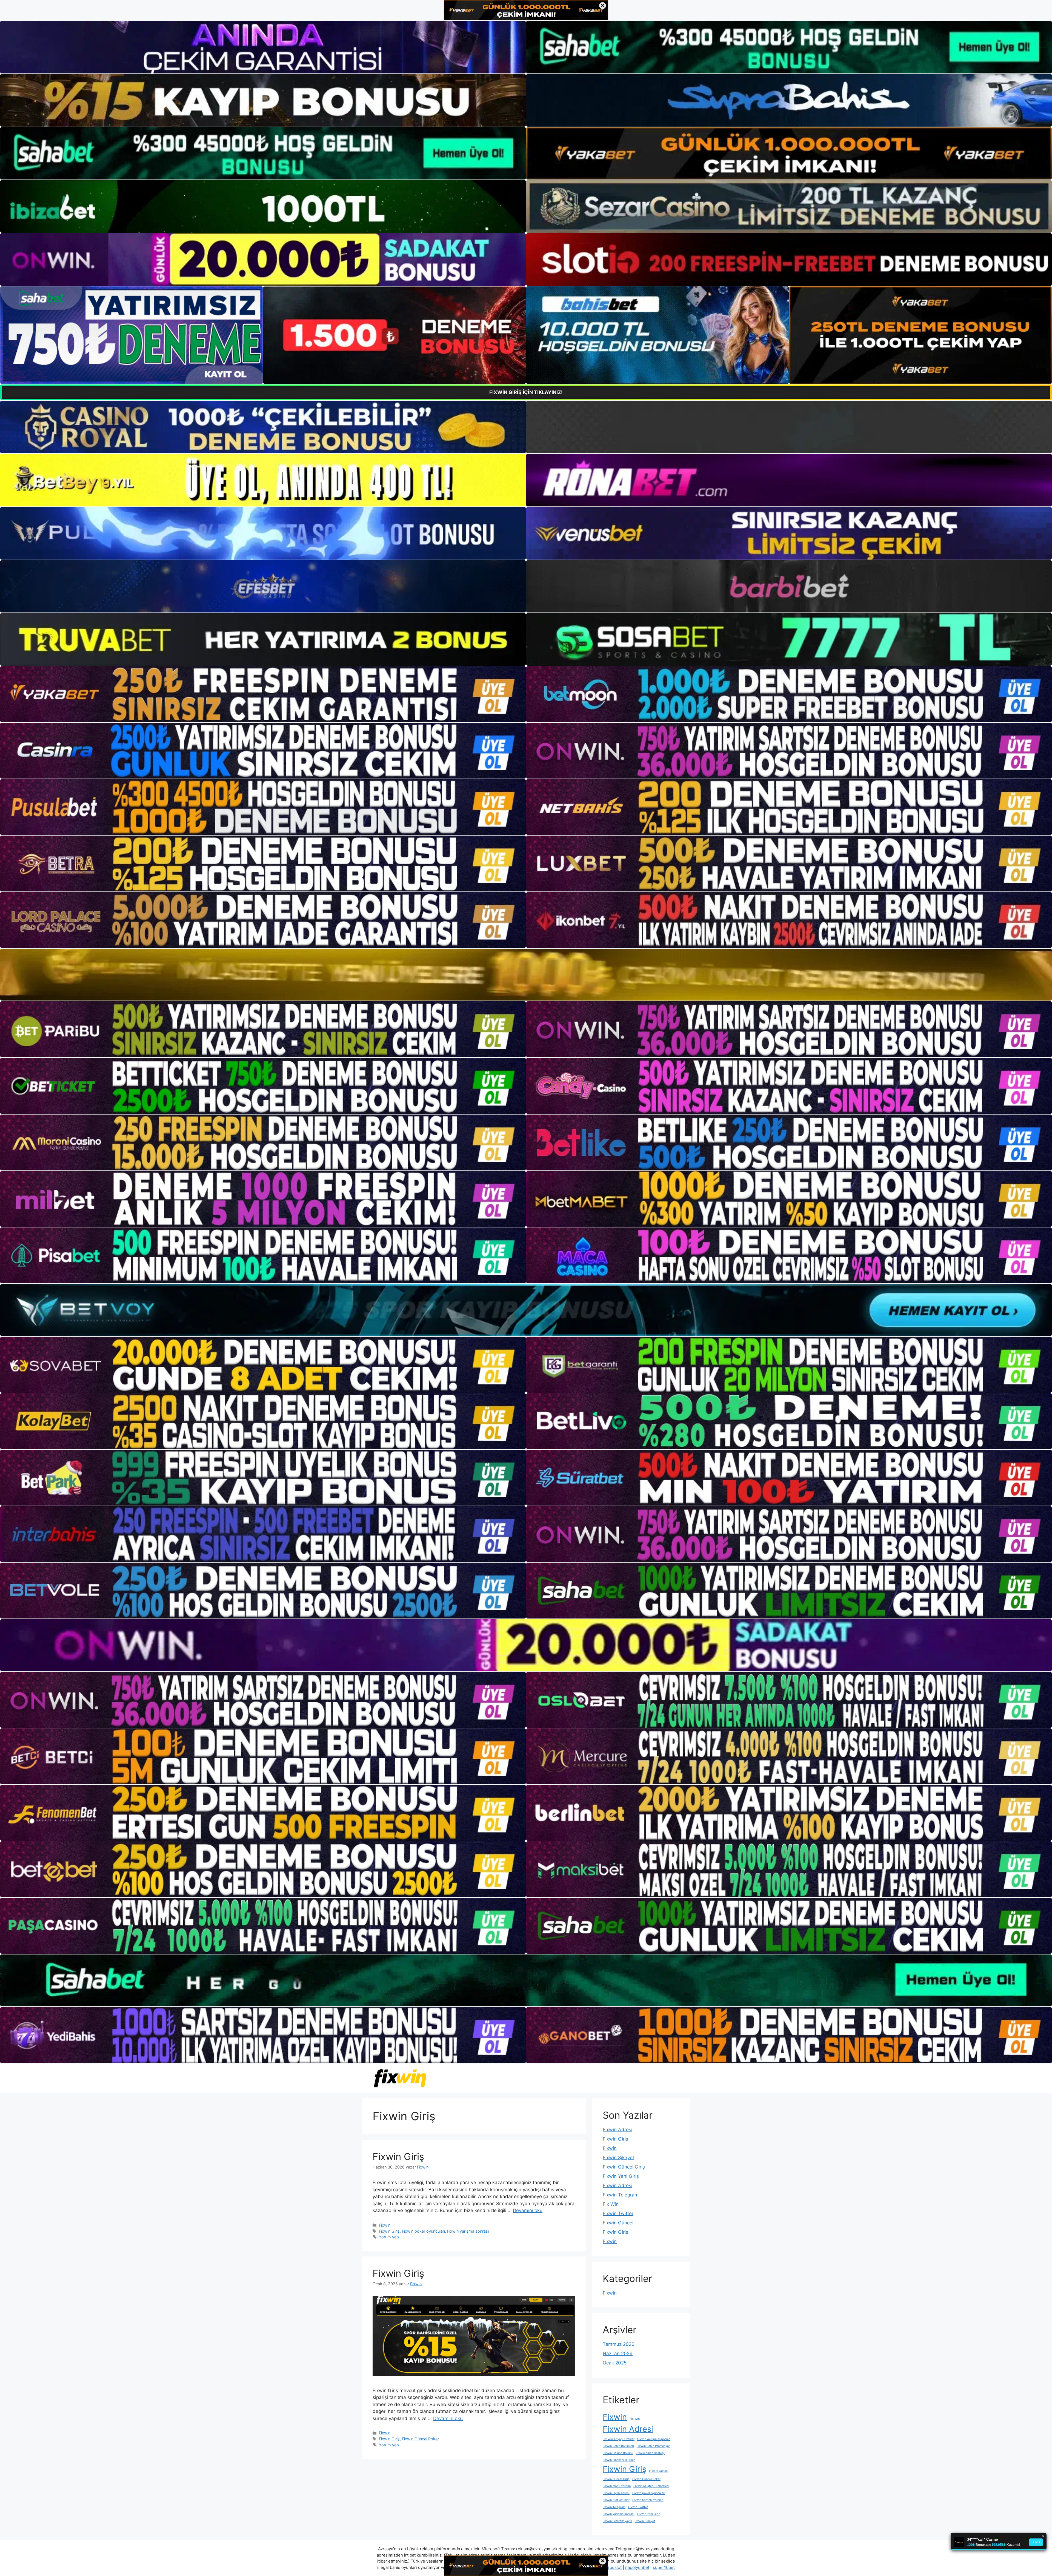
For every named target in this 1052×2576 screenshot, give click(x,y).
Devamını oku (528, 2210)
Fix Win (611, 2204)
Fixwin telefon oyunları (648, 2500)
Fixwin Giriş (398, 2156)
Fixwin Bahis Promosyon (654, 2446)
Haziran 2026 (618, 2353)
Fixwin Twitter (618, 2213)
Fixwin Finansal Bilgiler (619, 2460)
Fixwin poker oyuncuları (423, 2231)
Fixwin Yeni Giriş (621, 2176)
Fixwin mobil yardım (617, 2486)
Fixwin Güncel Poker (420, 2439)
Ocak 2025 (615, 2363)
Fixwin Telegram (621, 2195)
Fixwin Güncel (618, 2223)
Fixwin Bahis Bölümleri (618, 2446)
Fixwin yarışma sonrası (468, 2231)
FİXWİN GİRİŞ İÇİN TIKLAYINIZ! (526, 392)
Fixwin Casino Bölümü (618, 2453)
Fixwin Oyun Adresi (616, 2493)
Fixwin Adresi (618, 2130)
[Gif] (526, 975)
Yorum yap (389, 2237)
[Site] (263, 694)
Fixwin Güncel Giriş (624, 2167)
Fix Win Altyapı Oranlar (619, 2439)
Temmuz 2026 (619, 2344)
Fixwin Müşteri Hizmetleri (651, 2486)
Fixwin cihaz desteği (650, 2453)
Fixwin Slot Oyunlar (616, 2500)
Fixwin (385, 2225)
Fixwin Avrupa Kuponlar (654, 2439)
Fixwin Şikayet (618, 2158)
